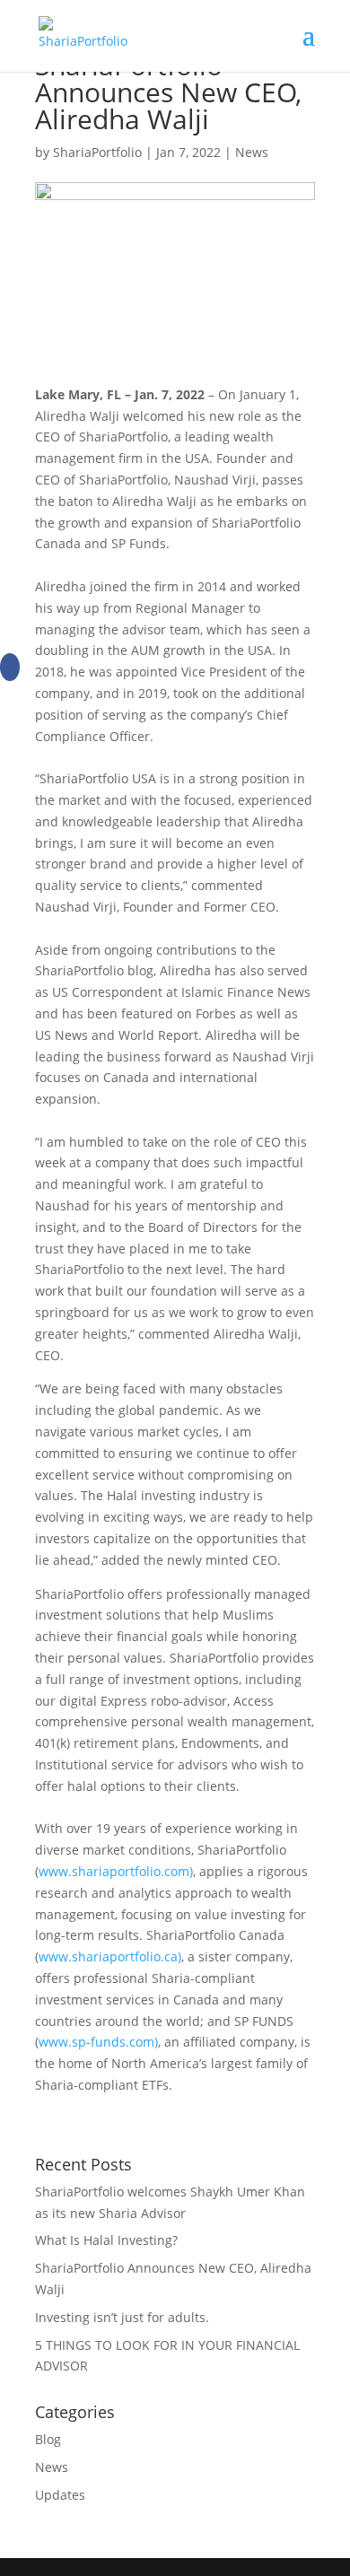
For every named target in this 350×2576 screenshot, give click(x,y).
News (252, 152)
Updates (60, 2495)
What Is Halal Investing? (106, 2240)
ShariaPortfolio (97, 152)
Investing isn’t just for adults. (122, 2317)
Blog (48, 2439)
